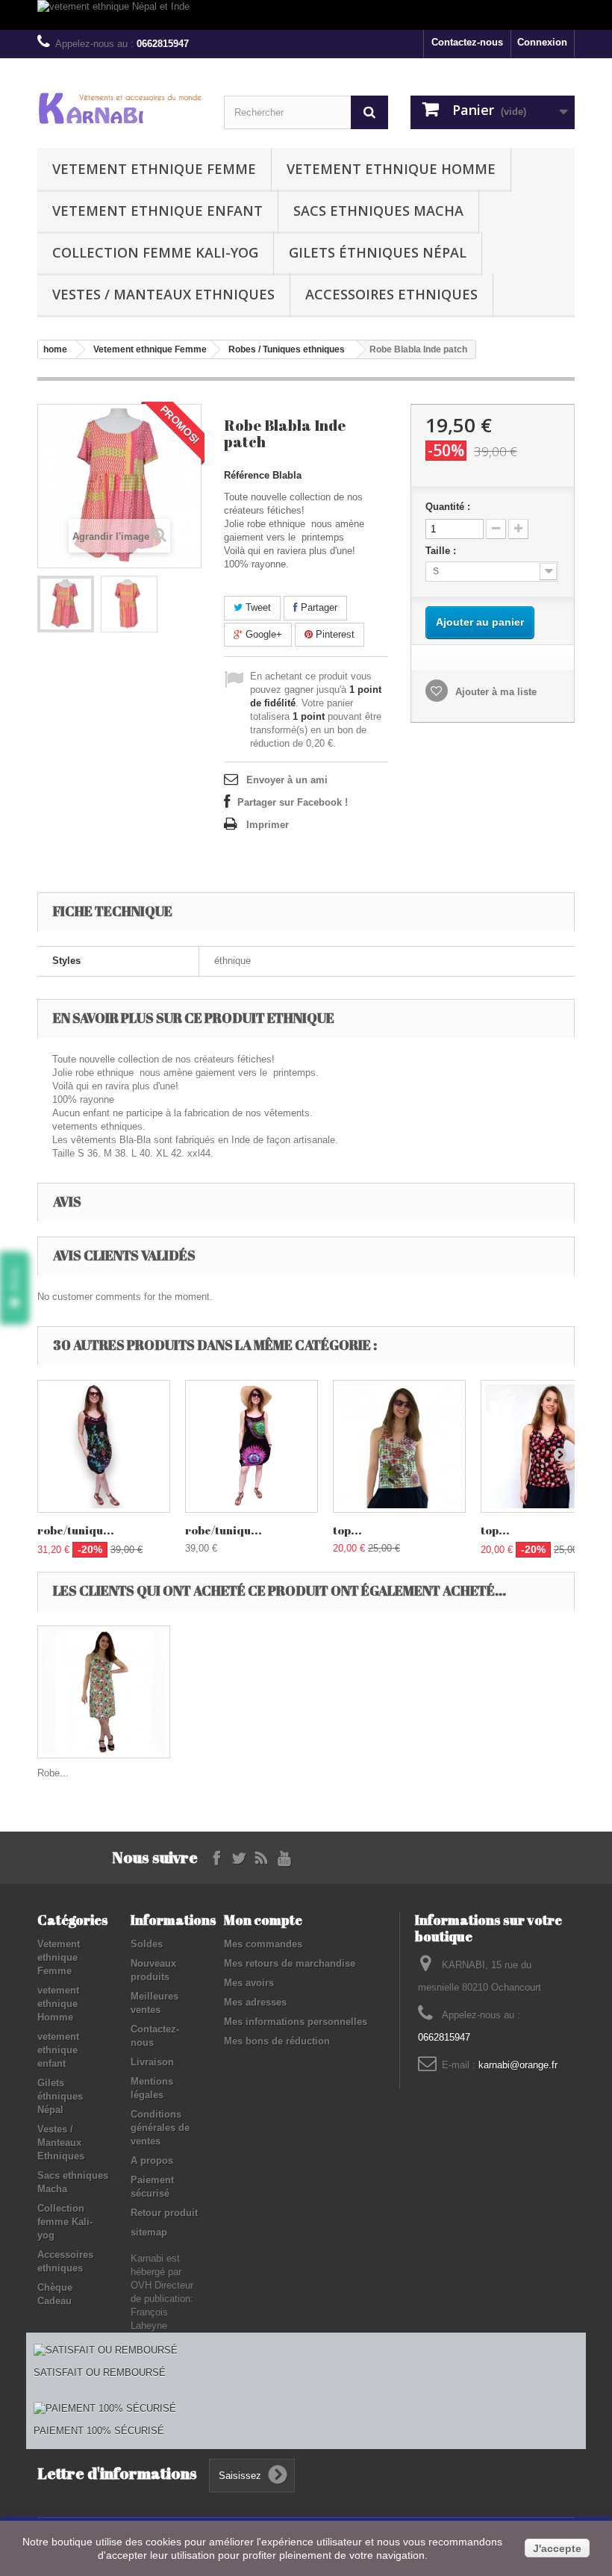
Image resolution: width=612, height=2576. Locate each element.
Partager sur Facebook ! (293, 802)
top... (347, 1530)
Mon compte (263, 1920)
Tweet (257, 607)
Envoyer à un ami (287, 780)
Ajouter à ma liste (494, 692)
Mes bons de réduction (277, 2041)
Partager (318, 607)
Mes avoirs (249, 1983)
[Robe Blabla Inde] (66, 604)
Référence (247, 475)
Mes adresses (255, 2002)
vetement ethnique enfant (157, 211)
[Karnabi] (119, 108)
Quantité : (448, 507)
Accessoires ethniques (391, 294)
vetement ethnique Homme (391, 169)
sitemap (149, 2232)
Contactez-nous (467, 42)
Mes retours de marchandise (290, 1963)
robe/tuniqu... (76, 1530)
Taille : (442, 551)
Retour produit (164, 2213)
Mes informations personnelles (296, 2022)
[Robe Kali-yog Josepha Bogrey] (104, 1692)
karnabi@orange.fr (518, 2065)
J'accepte (557, 2548)
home (55, 349)
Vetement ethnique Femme (154, 169)
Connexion (542, 42)
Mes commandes (263, 1944)
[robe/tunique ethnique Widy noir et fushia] (252, 1446)
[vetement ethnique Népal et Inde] (306, 15)
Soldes (147, 1944)
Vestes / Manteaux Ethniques (163, 294)
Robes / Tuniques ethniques (287, 349)
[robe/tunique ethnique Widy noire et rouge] (104, 1446)
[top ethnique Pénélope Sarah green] (399, 1446)
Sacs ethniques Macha (378, 211)
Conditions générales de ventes (160, 2128)
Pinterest (334, 634)
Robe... (53, 1773)
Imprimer (268, 825)
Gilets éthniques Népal (378, 252)
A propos (152, 2160)
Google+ (262, 634)
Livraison (152, 2062)
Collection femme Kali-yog (155, 252)
